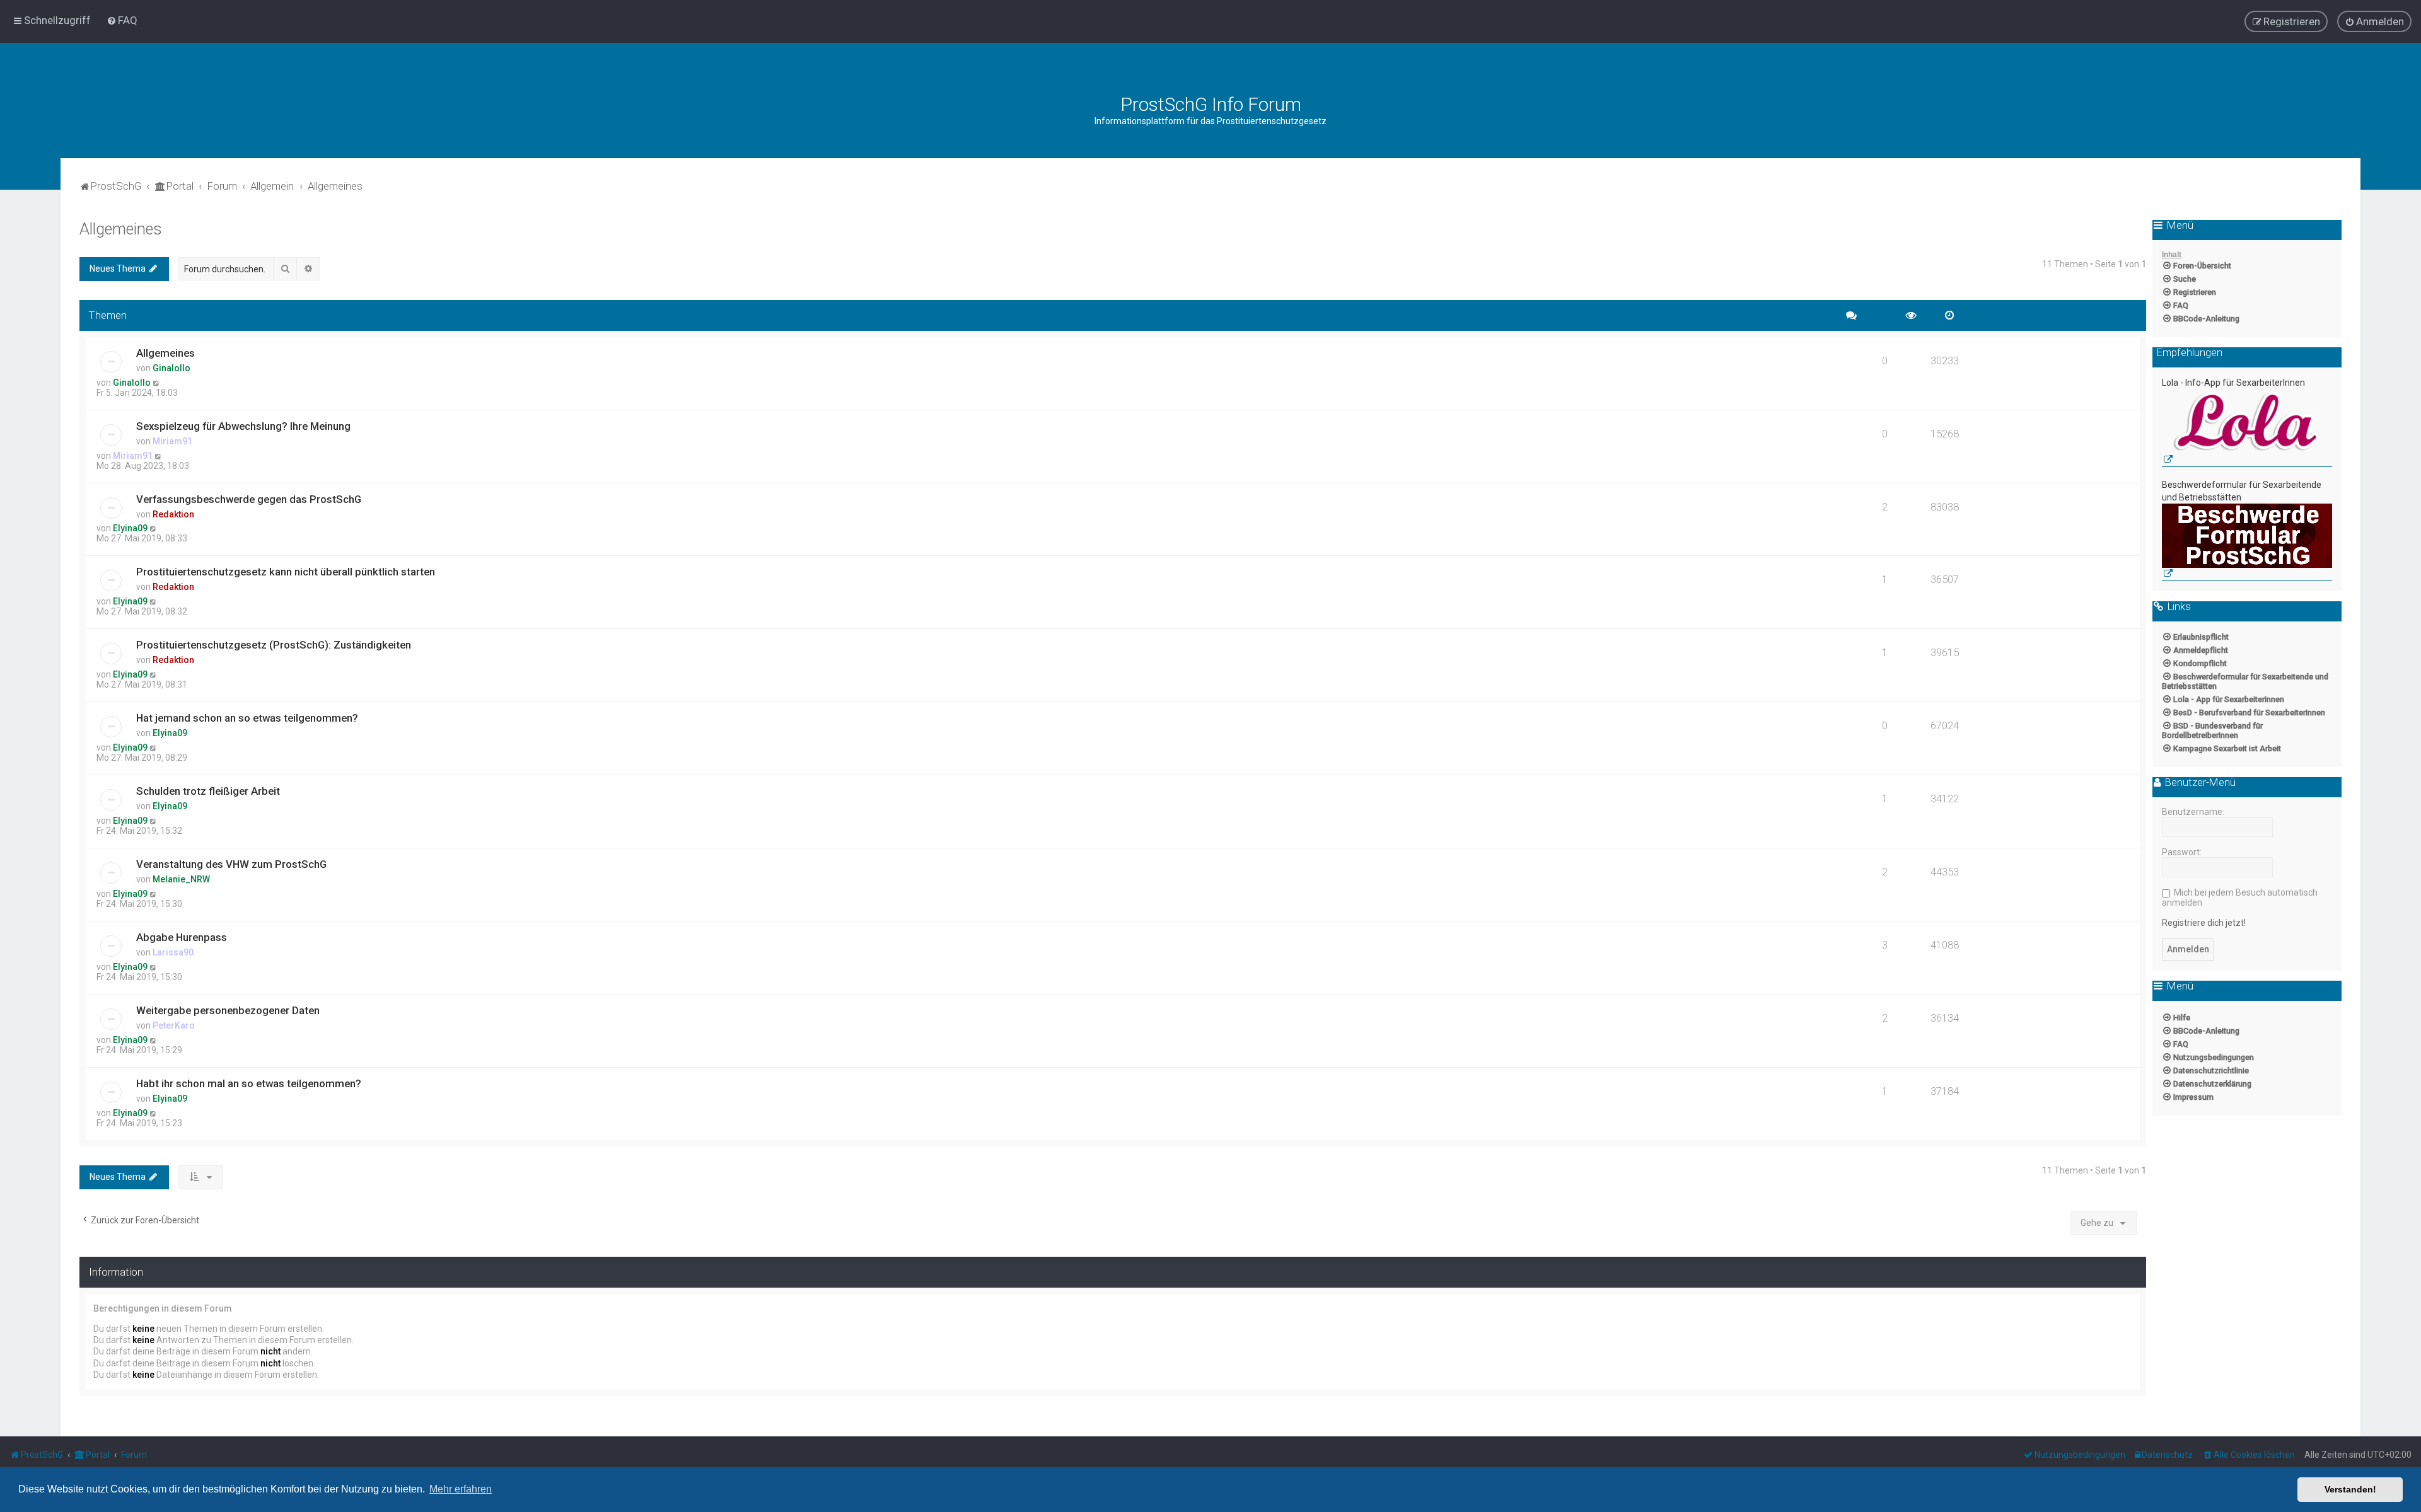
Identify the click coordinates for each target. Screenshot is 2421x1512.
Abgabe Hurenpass (182, 937)
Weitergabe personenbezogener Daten (228, 1010)
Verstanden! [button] (2350, 1489)
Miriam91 (172, 441)
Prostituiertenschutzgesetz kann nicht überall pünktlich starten (286, 572)
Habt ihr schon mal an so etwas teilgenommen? (249, 1083)
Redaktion (173, 514)
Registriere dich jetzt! (2204, 923)
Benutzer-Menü (2199, 783)
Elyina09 (130, 528)
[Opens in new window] (2247, 428)
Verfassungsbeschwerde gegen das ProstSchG (249, 499)
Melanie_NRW (181, 879)
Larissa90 (173, 952)
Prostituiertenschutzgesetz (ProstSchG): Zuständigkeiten (274, 645)
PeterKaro (174, 1025)
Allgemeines (121, 229)
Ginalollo (171, 368)
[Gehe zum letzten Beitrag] (157, 383)
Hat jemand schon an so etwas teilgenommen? (247, 718)
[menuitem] (122, 20)
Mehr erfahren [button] (461, 1489)
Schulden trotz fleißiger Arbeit (208, 791)
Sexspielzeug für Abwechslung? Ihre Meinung (243, 426)
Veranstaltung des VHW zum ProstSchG (231, 864)
